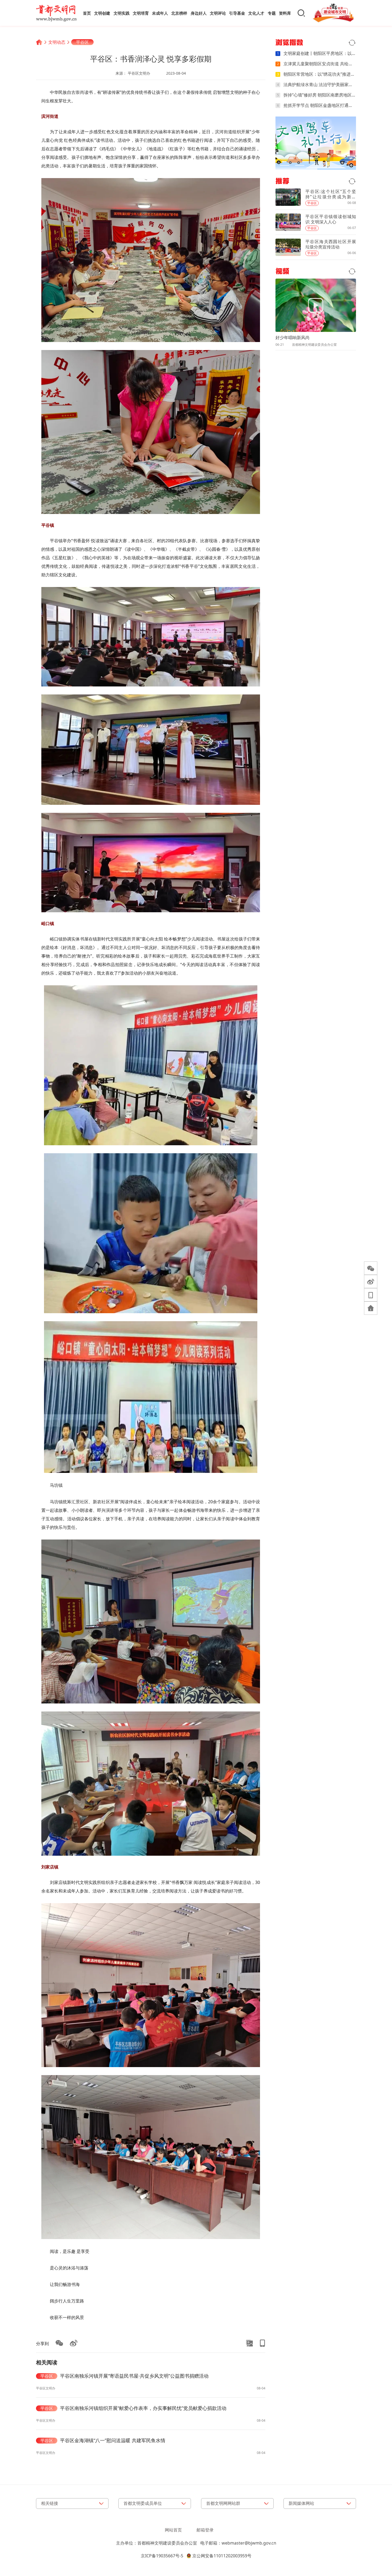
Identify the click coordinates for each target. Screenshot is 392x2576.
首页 (87, 13)
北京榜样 (179, 13)
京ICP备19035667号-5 (162, 2556)
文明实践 (122, 13)
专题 (272, 13)
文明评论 (218, 13)
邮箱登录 (205, 2530)
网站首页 (173, 2530)
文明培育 (141, 13)
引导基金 (237, 13)
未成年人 (160, 13)
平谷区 (82, 42)
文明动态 (57, 42)
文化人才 (256, 13)
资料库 (285, 13)
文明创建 (102, 13)
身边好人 (199, 13)
